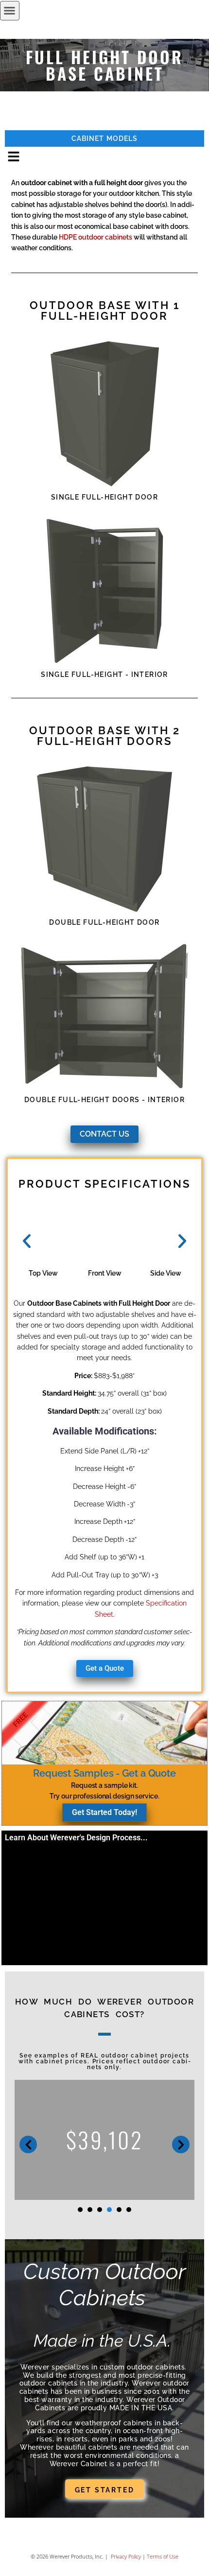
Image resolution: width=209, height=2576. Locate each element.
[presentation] (80, 2210)
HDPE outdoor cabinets (96, 237)
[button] (10, 11)
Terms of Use (163, 2556)
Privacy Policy (125, 2556)
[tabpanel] (104, 2140)
